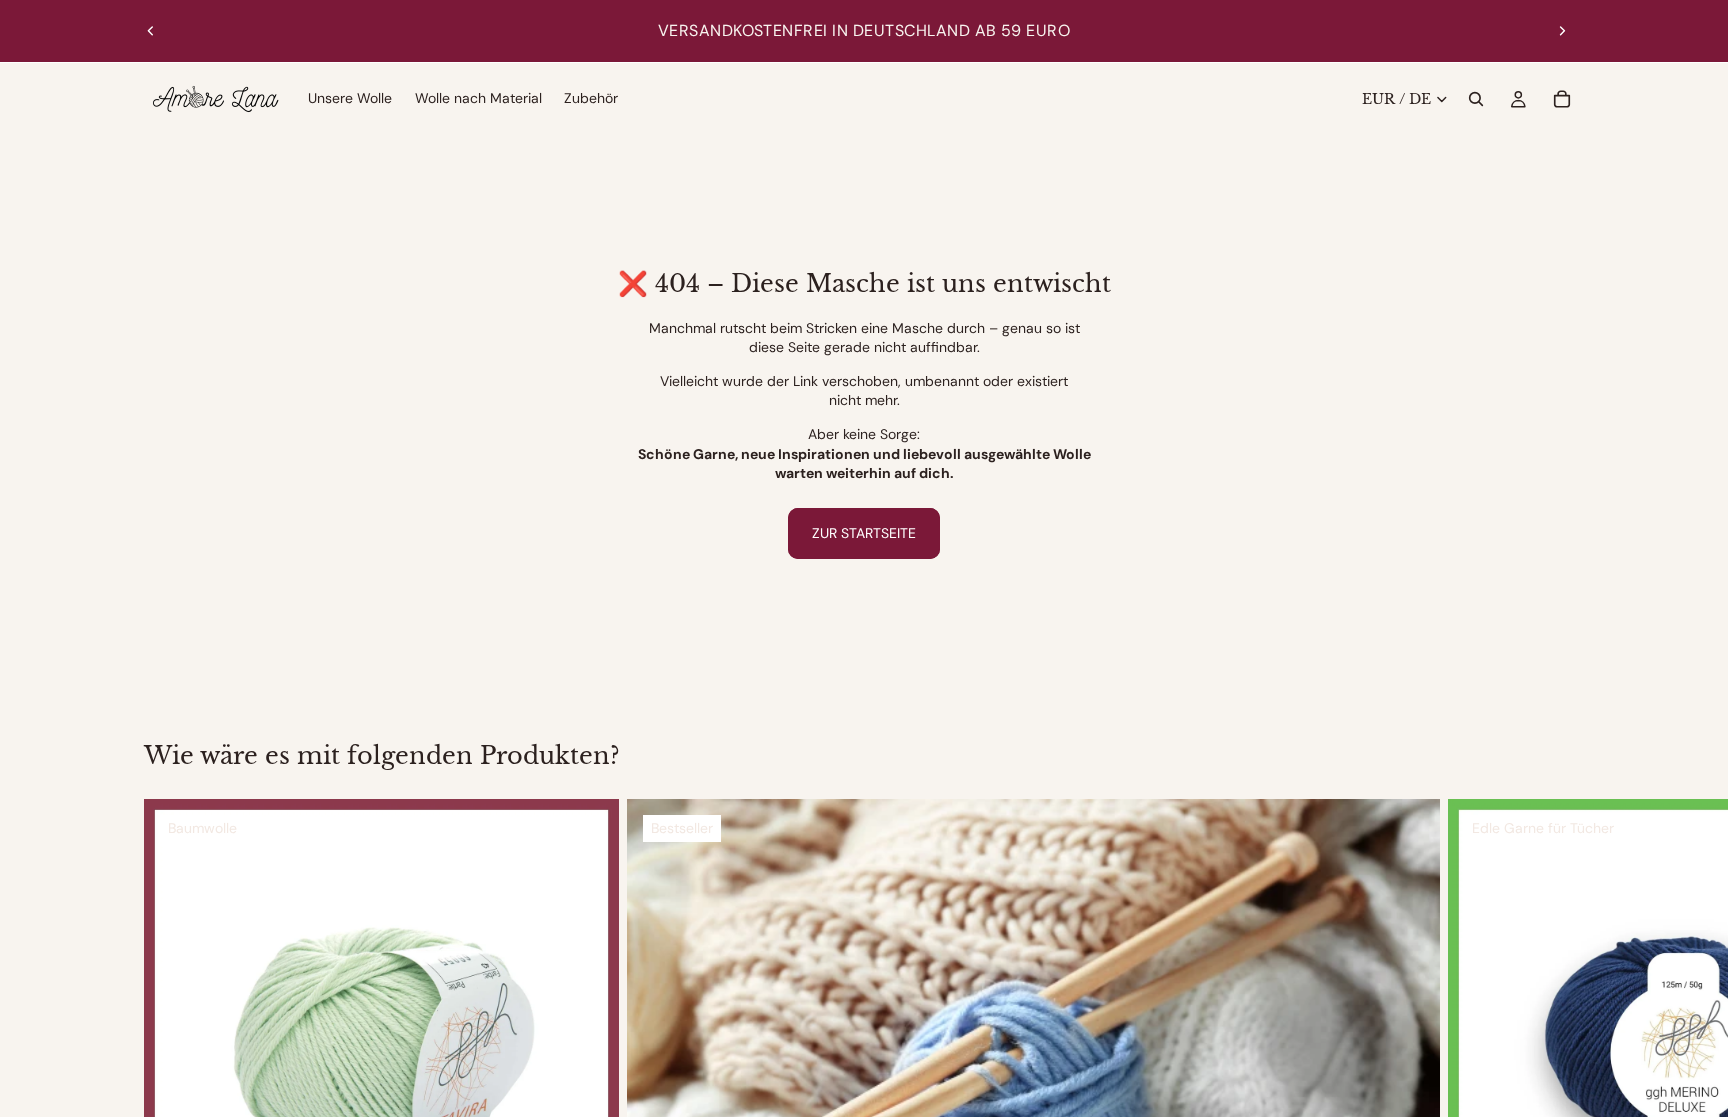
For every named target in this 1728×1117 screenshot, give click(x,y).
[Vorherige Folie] (151, 31)
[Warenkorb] (1562, 99)
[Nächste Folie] (1562, 31)
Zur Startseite (864, 533)
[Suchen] (1476, 99)
